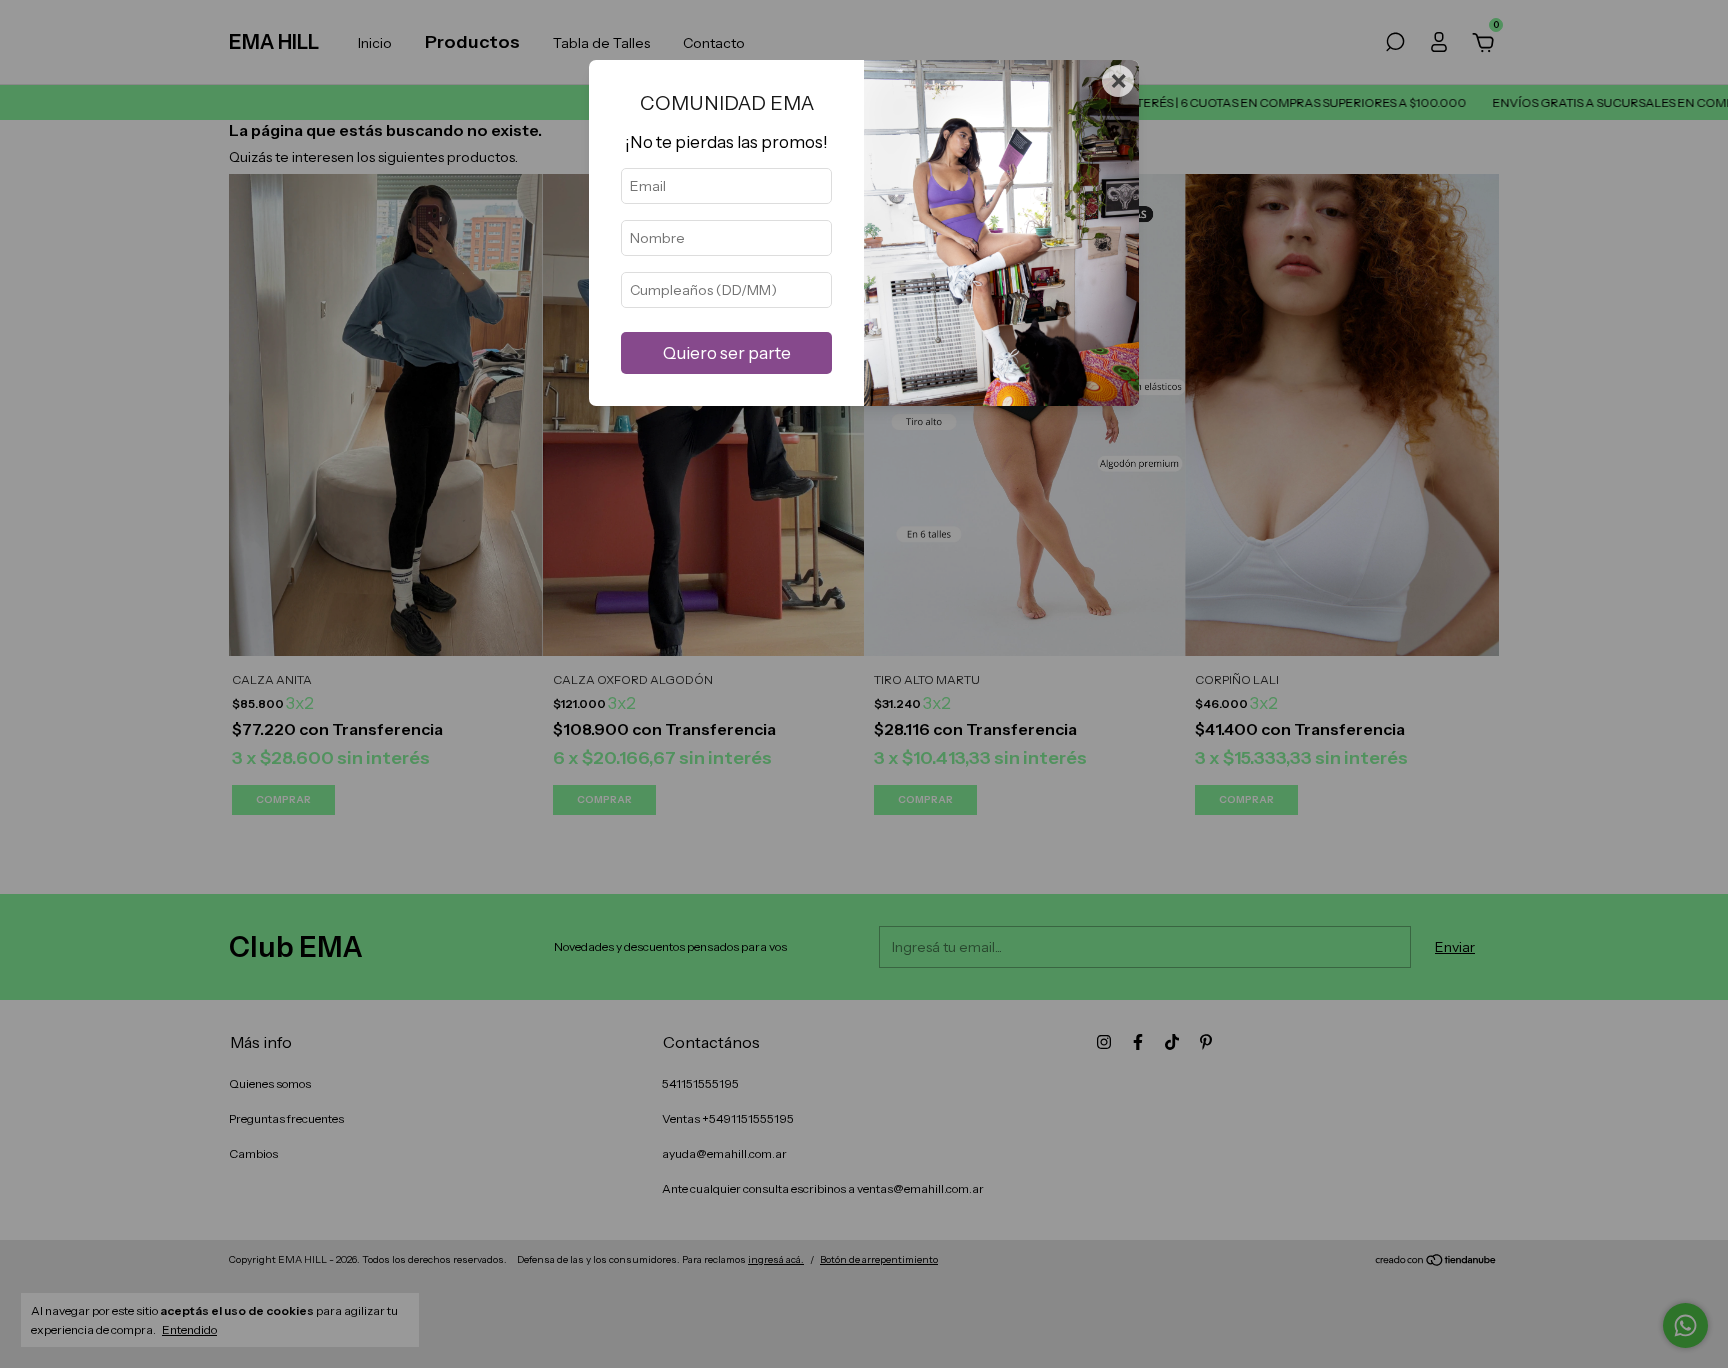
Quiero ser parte (727, 353)
